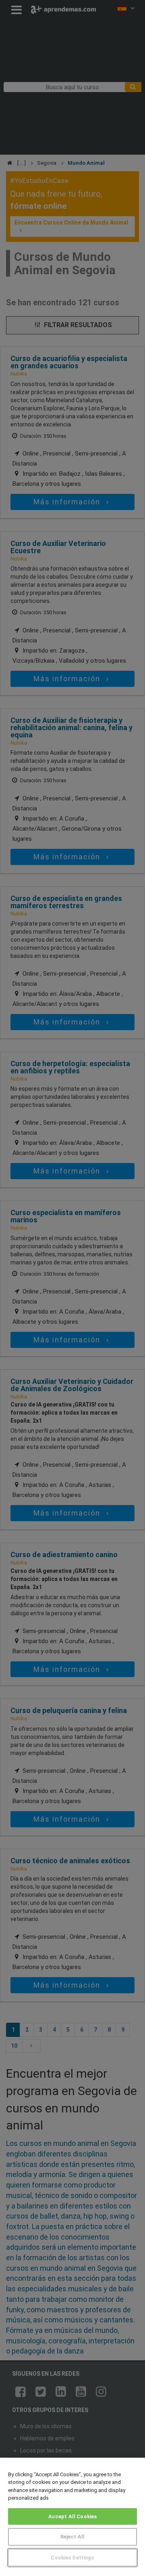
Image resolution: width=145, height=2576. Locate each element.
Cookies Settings (72, 2558)
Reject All (72, 2537)
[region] (72, 2517)
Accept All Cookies (72, 2516)
